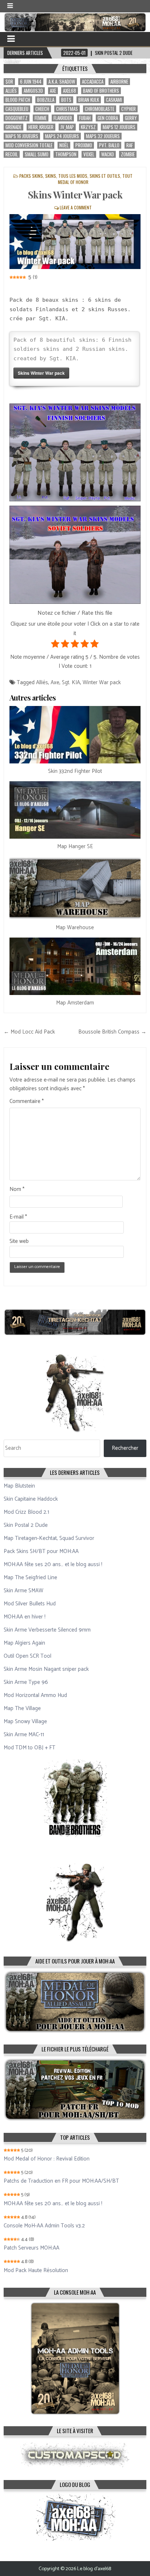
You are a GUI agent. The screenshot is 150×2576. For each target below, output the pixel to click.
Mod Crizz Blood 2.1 (26, 1512)
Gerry (131, 118)
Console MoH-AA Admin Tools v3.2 (44, 2226)
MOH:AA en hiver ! (25, 1617)
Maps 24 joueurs (62, 136)
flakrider (63, 118)
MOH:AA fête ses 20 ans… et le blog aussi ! (53, 1564)
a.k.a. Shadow (62, 82)
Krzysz (88, 127)
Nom (17, 1189)
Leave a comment (76, 207)
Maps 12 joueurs (119, 127)
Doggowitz (17, 118)
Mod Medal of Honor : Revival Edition (47, 2159)
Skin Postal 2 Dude (26, 1525)
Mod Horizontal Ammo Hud (35, 1695)
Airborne (119, 82)
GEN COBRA (108, 118)
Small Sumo (37, 154)
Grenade (13, 127)
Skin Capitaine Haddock (31, 1499)
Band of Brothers (101, 91)
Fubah (85, 118)
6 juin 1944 (31, 82)
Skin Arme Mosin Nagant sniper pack (46, 1669)
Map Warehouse (75, 928)
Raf (130, 145)
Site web (19, 1241)
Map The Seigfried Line (30, 1578)
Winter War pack (102, 683)
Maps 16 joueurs (22, 136)
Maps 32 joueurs (103, 136)
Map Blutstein (19, 1486)
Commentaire (27, 1102)
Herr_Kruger (41, 127)
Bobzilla (46, 100)
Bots (66, 100)
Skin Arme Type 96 (26, 1682)
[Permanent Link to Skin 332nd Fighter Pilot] (75, 735)
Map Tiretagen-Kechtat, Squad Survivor (49, 1538)
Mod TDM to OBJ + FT (29, 1748)
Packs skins (31, 176)
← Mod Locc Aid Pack (29, 1032)
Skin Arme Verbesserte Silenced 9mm (47, 1630)
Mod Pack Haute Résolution (36, 2271)
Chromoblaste (100, 109)
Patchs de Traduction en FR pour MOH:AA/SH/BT (61, 2181)
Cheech (42, 109)
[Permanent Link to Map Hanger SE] (75, 810)
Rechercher (125, 1448)
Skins (51, 176)
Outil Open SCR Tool (27, 1656)
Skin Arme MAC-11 (24, 1735)
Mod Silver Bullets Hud (30, 1604)
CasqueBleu (17, 109)
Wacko (108, 154)
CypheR (129, 109)
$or (9, 82)
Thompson (66, 154)
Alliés (11, 91)
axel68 (70, 91)
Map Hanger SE (75, 846)
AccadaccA (93, 82)
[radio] (55, 645)
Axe (53, 91)
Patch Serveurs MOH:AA (31, 2248)
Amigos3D (33, 91)
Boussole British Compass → (112, 1032)
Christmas (67, 109)
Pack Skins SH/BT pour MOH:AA (41, 1551)
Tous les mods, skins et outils (89, 176)
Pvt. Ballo (109, 145)
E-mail (18, 1217)
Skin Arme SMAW (23, 1591)
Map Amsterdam (75, 1003)
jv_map (67, 127)
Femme (41, 118)
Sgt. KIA (71, 683)
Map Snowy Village (25, 1722)
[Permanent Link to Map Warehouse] (75, 888)
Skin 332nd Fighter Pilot (75, 771)
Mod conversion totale (29, 145)
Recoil (12, 154)
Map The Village (22, 1708)
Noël (64, 145)
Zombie (128, 154)
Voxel (89, 154)
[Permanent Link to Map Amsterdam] (75, 966)
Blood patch (18, 100)
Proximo (84, 145)
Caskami (114, 100)
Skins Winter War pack (75, 195)
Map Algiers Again (24, 1643)
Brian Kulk (89, 100)
